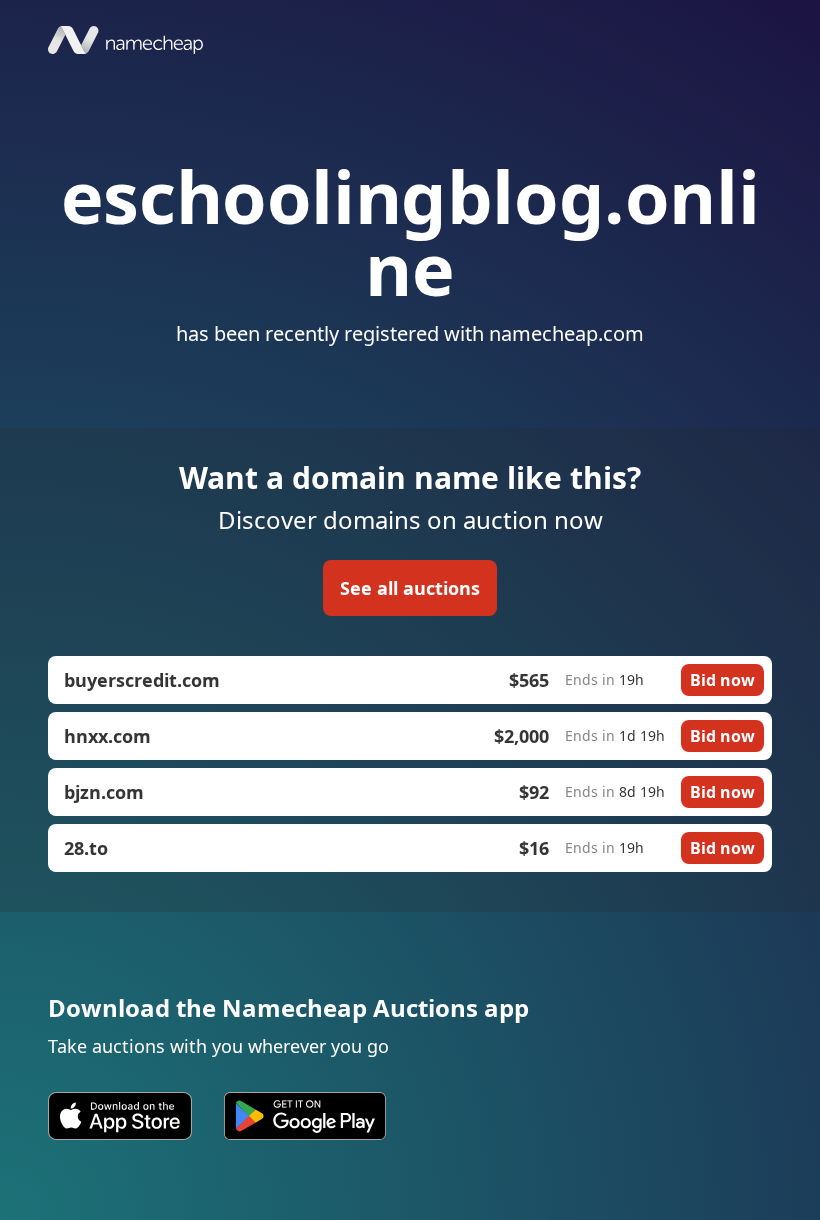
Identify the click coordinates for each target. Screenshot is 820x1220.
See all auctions (410, 588)
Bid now (722, 680)
